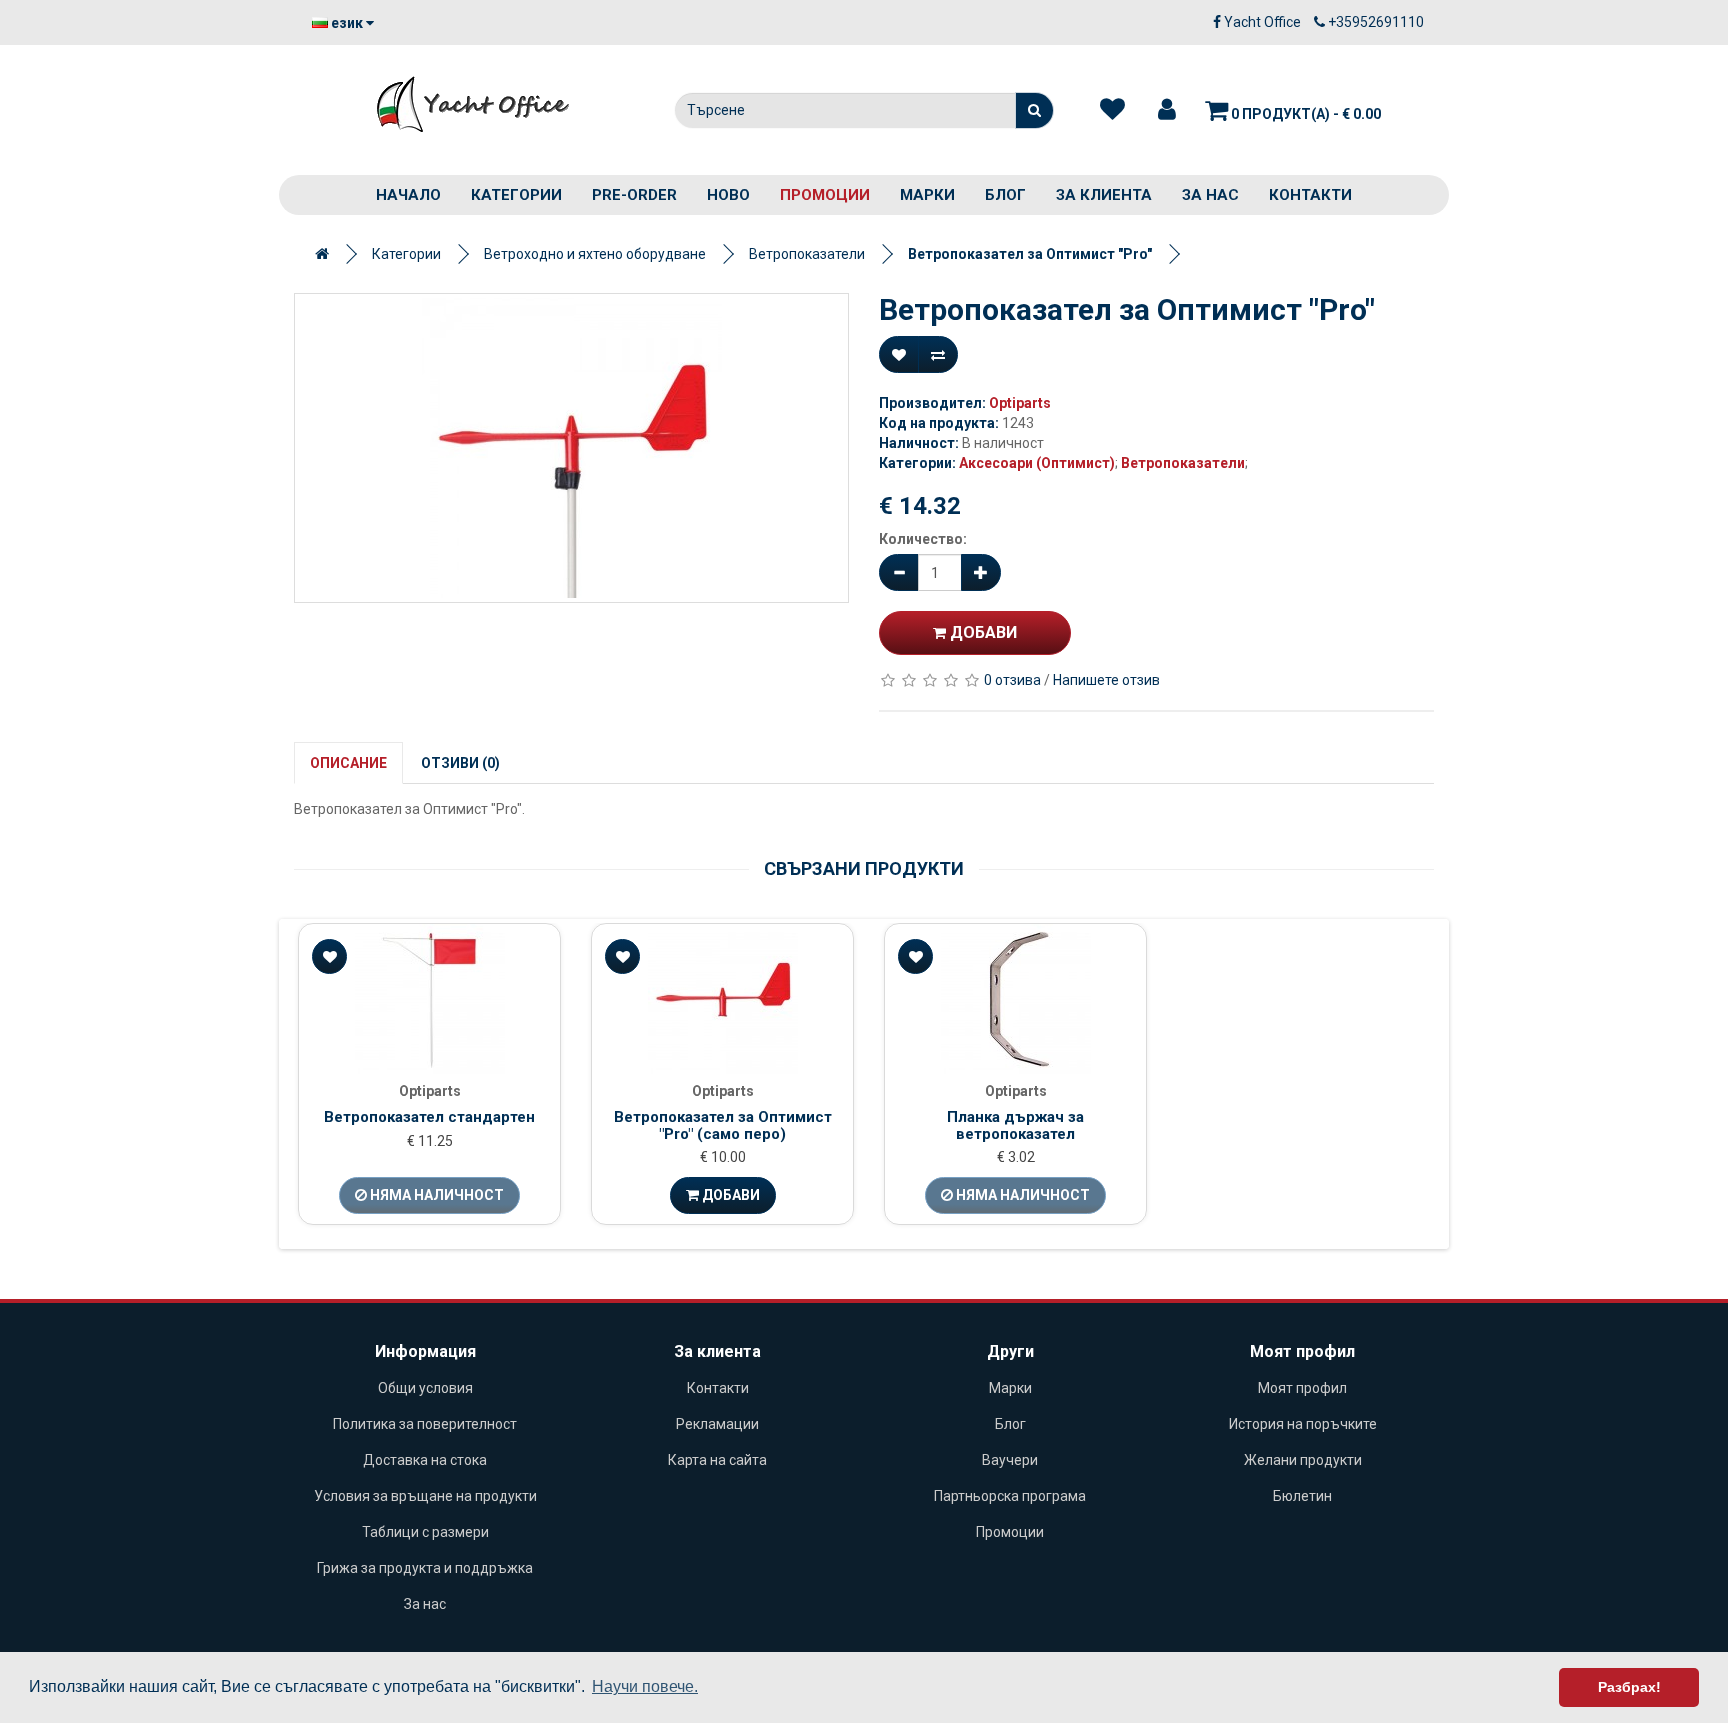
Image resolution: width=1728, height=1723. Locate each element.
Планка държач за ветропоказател (1015, 1125)
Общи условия (425, 1388)
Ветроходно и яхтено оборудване (595, 254)
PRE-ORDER (634, 195)
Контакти (1310, 195)
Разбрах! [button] (1629, 1687)
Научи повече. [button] (645, 1686)
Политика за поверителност (425, 1424)
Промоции (825, 195)
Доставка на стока (425, 1460)
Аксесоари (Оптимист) (1037, 463)
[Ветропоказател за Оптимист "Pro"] (571, 448)
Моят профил (1302, 1388)
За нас (1210, 195)
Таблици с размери (425, 1532)
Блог (1005, 195)
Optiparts (1020, 403)
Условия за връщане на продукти (425, 1496)
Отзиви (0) (460, 763)
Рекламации (717, 1424)
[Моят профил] (1167, 110)
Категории (516, 195)
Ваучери (1010, 1460)
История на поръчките (1303, 1424)
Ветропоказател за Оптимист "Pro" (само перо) (723, 1125)
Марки (927, 195)
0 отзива (1012, 680)
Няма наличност (435, 1195)
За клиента (1104, 195)
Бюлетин (1302, 1496)
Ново (728, 195)
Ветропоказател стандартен (429, 1117)
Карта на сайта (717, 1460)
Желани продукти (1303, 1460)
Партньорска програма (1010, 1496)
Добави (981, 632)
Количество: (923, 539)
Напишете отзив (1106, 680)
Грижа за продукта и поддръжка (425, 1568)
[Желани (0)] (1112, 110)
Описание (348, 763)
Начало (408, 195)
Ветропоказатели (807, 254)
